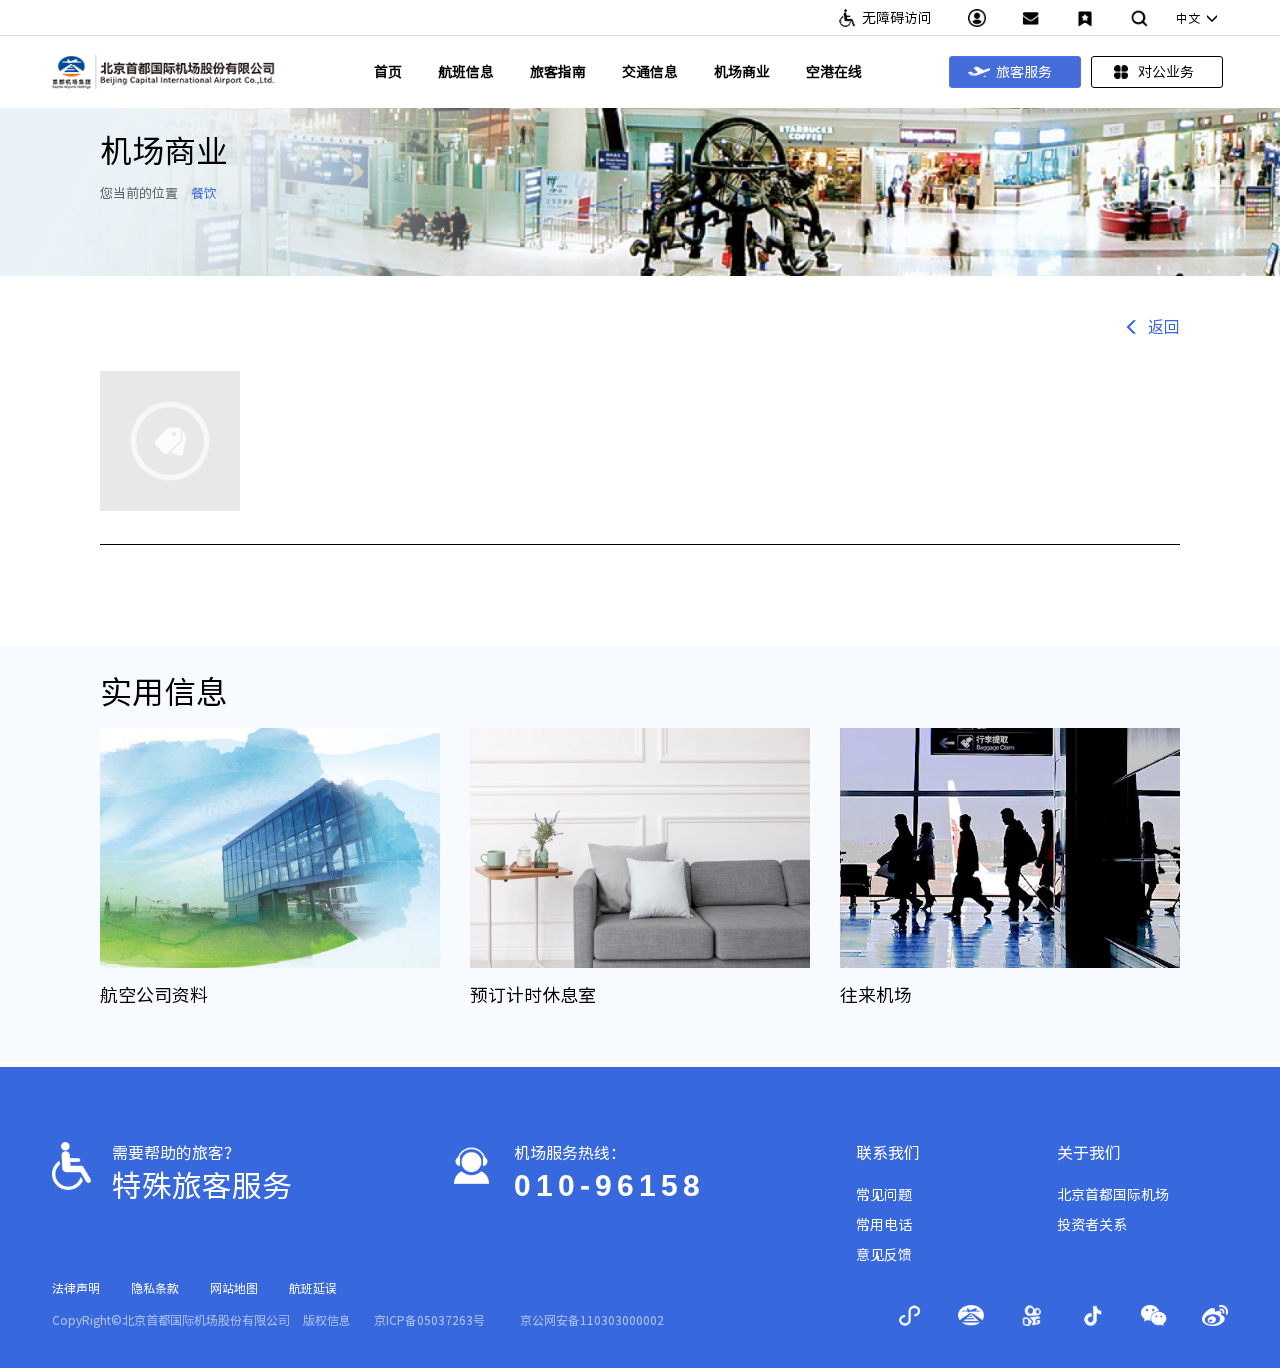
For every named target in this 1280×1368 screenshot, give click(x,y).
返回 (1164, 327)
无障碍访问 (897, 18)
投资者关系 (1092, 1225)
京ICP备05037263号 (429, 1320)
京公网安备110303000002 (592, 1320)
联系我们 (888, 1153)
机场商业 (742, 72)
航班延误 (313, 1288)
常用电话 (884, 1225)
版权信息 (327, 1320)
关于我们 (1089, 1153)
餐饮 (204, 193)
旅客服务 (1024, 72)
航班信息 (466, 72)
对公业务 (1166, 72)
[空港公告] (1031, 18)
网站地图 (234, 1288)
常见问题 (884, 1195)
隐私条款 (155, 1288)
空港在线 (834, 72)
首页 (388, 72)
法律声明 (76, 1288)
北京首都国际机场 (1113, 1195)
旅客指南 (558, 72)
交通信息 (650, 72)
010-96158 (609, 1185)
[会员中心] (977, 18)
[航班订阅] (1085, 18)
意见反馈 (884, 1255)
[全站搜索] (1139, 18)
